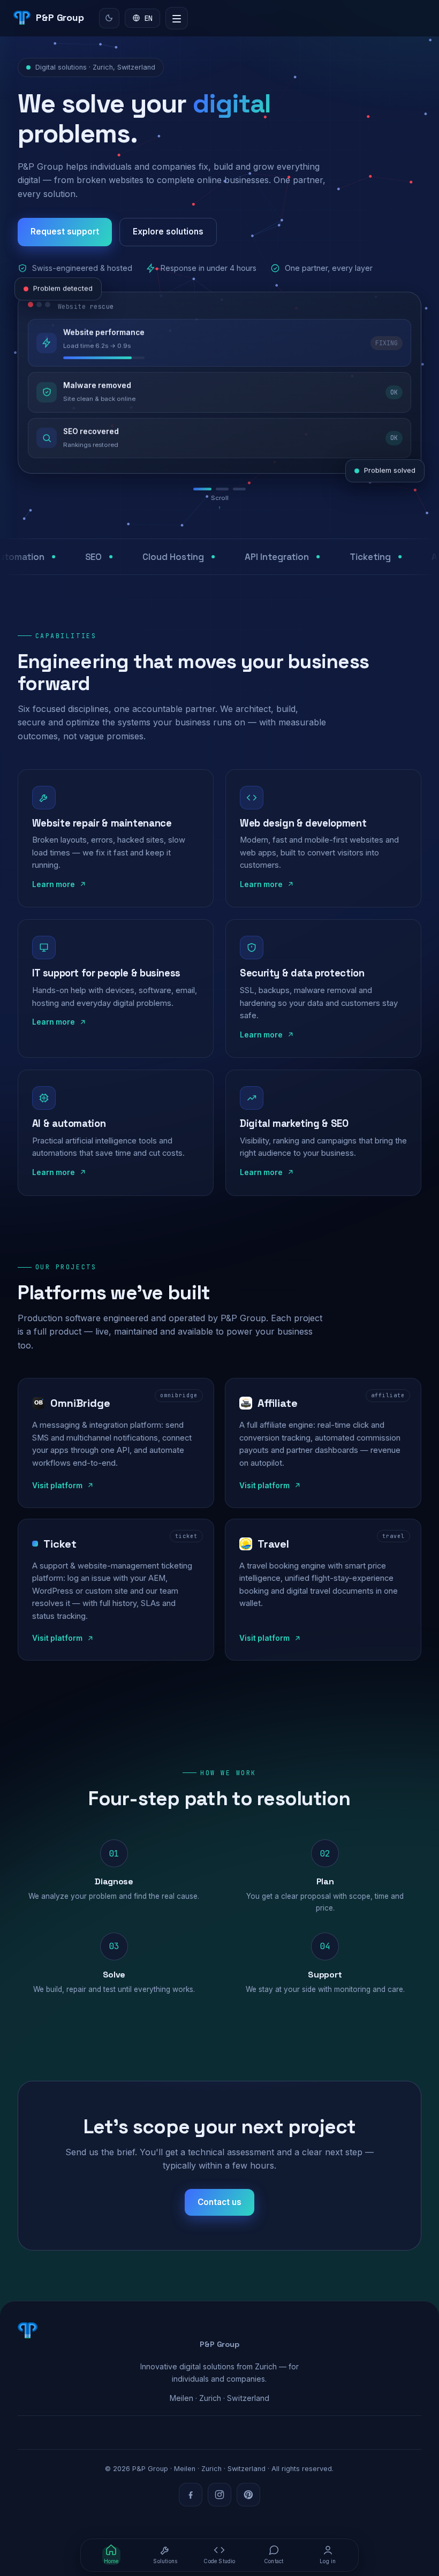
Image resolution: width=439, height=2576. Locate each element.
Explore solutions (168, 232)
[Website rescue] (200, 489)
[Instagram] (219, 2495)
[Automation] (219, 489)
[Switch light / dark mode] (109, 18)
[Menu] (177, 18)
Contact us (219, 2202)
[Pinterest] (248, 2495)
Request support (65, 232)
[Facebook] (191, 2495)
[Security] (239, 489)
